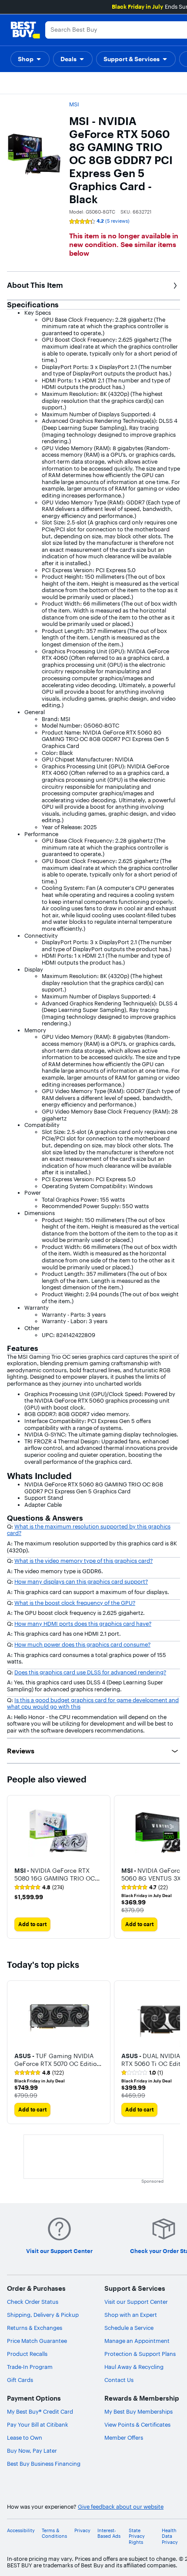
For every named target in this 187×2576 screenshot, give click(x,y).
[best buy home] (25, 30)
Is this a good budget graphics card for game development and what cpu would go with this (93, 1703)
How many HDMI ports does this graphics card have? (83, 1624)
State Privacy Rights (137, 2536)
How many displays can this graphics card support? (81, 1581)
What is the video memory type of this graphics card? (83, 1561)
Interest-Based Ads (109, 2533)
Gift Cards (20, 2380)
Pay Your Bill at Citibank (38, 2424)
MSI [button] (74, 104)
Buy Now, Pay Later (32, 2451)
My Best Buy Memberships (139, 2411)
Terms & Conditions (54, 2533)
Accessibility (21, 2531)
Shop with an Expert (131, 2315)
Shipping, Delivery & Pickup (43, 2315)
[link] (39, 1888)
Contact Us (119, 2380)
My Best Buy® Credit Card (40, 2411)
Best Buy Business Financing (44, 2464)
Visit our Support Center (136, 2302)
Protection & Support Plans (140, 2354)
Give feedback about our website (121, 2507)
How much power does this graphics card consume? (82, 1644)
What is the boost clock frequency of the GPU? (75, 1603)
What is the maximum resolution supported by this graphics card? (89, 1530)
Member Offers (124, 2438)
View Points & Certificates (137, 2424)
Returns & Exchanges (35, 2328)
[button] (30, 59)
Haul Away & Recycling (134, 2367)
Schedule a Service (129, 2328)
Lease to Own (25, 2438)
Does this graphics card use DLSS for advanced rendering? (90, 1672)
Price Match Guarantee (37, 2341)
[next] (173, 2052)
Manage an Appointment (137, 2341)
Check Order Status (33, 2302)
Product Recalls (27, 2354)
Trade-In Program (30, 2367)
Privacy (82, 2531)
